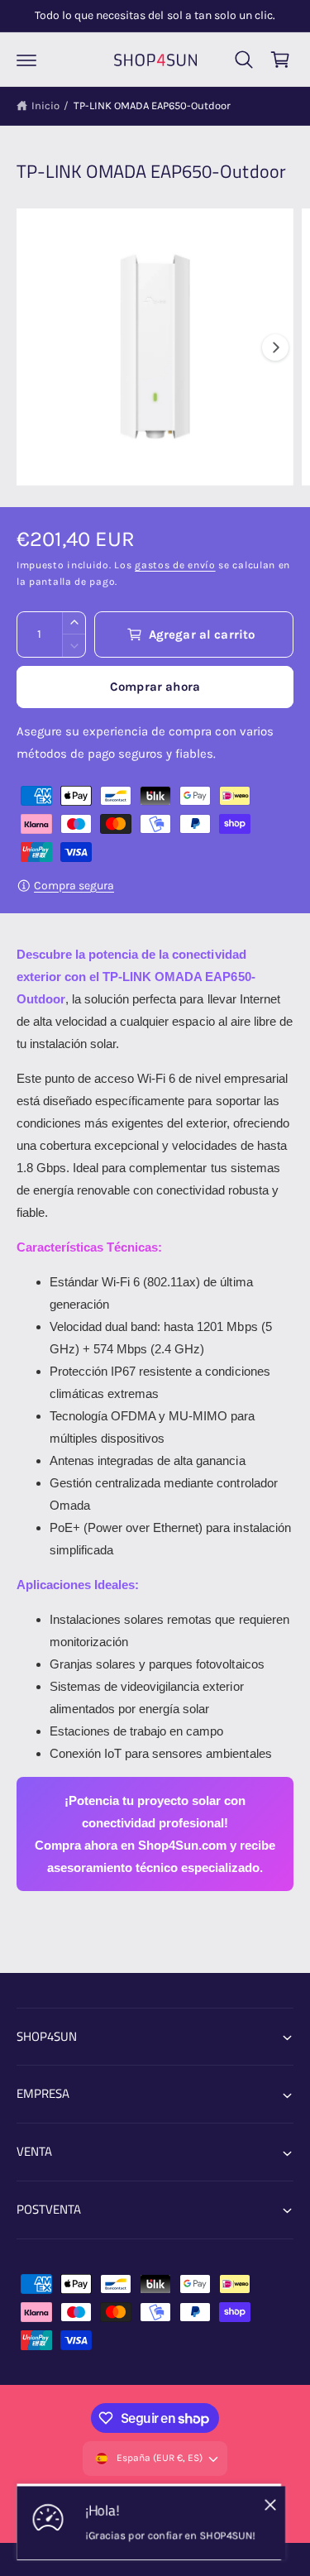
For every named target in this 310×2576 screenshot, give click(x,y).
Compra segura (74, 886)
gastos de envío (175, 565)
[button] (26, 60)
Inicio (45, 105)
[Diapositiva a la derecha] (275, 347)
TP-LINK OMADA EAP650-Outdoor (152, 105)
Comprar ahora (155, 687)
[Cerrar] (270, 2504)
